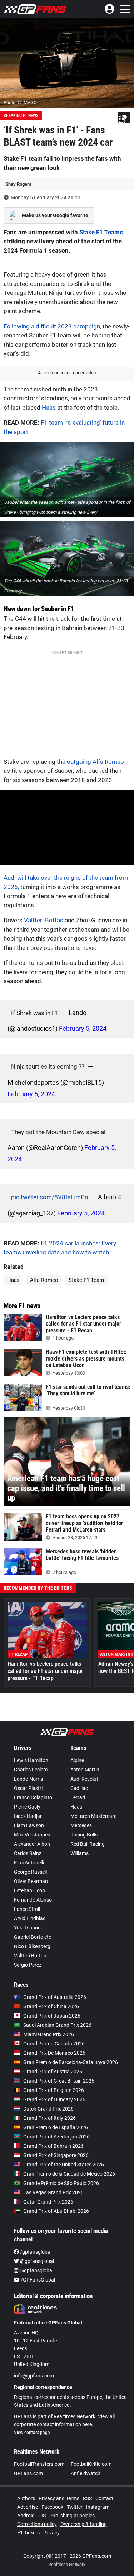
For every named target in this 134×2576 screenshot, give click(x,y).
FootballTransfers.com (39, 2464)
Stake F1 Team (86, 1280)
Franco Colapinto (33, 1797)
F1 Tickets (28, 2533)
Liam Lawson (29, 1825)
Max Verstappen (32, 1835)
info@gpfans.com (34, 2376)
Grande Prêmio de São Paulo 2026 (61, 2183)
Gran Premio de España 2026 (56, 2127)
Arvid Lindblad (30, 1918)
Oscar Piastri (28, 1788)
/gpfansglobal (35, 2252)
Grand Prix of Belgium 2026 (54, 2090)
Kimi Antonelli (29, 1863)
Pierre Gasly (27, 1807)
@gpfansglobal (36, 2261)
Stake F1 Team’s (101, 232)
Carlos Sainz (28, 1853)
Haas (49, 408)
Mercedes (81, 1825)
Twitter (75, 2507)
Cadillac (79, 1788)
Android (26, 2516)
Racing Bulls (84, 1835)
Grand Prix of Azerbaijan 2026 (56, 2137)
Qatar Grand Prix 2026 (48, 2202)
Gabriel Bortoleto (33, 1937)
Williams (80, 1853)
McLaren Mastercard (94, 1816)
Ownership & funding (84, 2524)
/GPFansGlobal (37, 2280)
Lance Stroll (27, 1909)
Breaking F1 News (21, 116)
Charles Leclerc (31, 1770)
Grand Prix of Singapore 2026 (56, 2155)
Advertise (28, 2507)
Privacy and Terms (59, 2498)
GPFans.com (28, 2473)
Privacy (51, 2533)
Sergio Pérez (28, 1965)
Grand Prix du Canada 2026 (54, 2044)
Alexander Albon (32, 1844)
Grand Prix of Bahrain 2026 (53, 2146)
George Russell (30, 1872)
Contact (104, 2498)
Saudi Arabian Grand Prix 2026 (57, 2025)
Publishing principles (72, 2516)
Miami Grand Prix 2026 (49, 2034)
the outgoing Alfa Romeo (90, 762)
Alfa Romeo (44, 1280)
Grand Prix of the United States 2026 (64, 2165)
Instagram (98, 2507)
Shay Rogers (18, 184)
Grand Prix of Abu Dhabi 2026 (56, 2211)
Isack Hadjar (28, 1816)
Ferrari (78, 1797)
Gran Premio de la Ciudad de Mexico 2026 (69, 2174)
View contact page (32, 2433)
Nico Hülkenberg (32, 1946)
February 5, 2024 (83, 1028)
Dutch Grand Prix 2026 (48, 2109)
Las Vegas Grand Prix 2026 (53, 2192)
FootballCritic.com (91, 2464)
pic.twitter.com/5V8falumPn (49, 1197)
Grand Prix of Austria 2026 (53, 2072)
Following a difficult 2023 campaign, (52, 326)
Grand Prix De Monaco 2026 (54, 2053)
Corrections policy (37, 2524)
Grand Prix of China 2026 (51, 2006)
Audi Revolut (84, 1779)
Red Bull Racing (88, 1844)
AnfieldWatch (86, 2473)
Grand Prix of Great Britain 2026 (59, 2081)
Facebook (52, 2507)
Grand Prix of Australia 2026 (55, 1997)
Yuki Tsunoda (29, 1928)
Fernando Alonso (33, 1900)
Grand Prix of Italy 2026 (49, 2118)
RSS (87, 2498)
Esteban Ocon (29, 1890)
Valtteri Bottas (44, 920)
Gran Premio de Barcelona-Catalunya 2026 (71, 2062)
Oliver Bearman (31, 1881)
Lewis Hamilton (31, 1760)
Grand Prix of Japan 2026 (52, 2016)
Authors (26, 2498)
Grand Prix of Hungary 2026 (54, 2099)
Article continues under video (67, 373)
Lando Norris (28, 1779)
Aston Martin (85, 1770)
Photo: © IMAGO (20, 103)
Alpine (77, 1760)
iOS (42, 2516)
